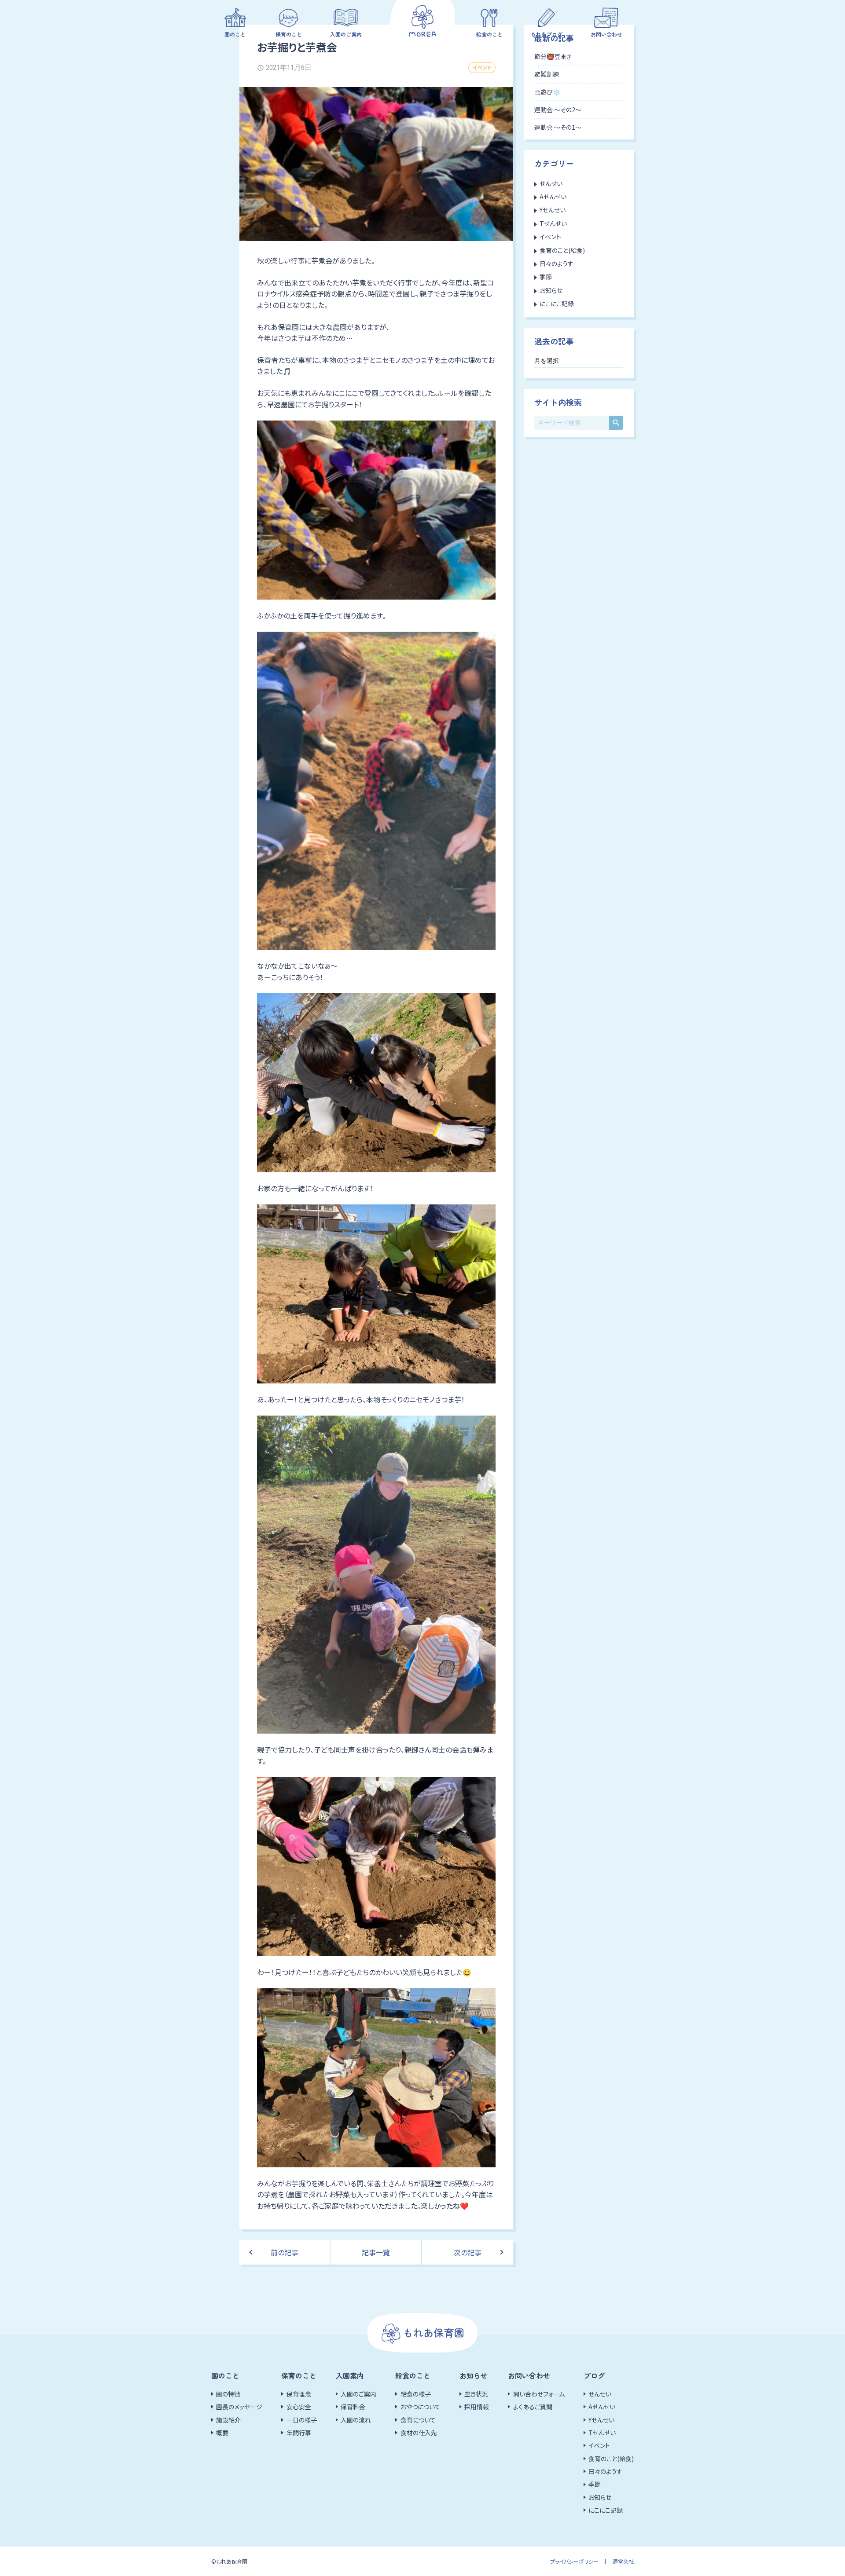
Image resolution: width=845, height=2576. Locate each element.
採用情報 (477, 2407)
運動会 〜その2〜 (558, 110)
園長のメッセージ (239, 2407)
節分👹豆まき (553, 56)
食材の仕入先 (419, 2433)
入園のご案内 (346, 34)
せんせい (551, 183)
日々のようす (557, 263)
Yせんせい (553, 210)
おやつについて (420, 2407)
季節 (546, 277)
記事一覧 (376, 2252)
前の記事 (285, 2252)
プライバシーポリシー (574, 2561)
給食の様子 (416, 2394)
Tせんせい (553, 223)
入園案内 (350, 2375)
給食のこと (489, 34)
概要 (222, 2433)
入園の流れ (356, 2420)
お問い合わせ (606, 34)
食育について (418, 2420)
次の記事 (468, 2252)
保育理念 (299, 2394)
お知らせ (551, 290)
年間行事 (299, 2433)
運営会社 (623, 2561)
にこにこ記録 (557, 304)
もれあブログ (547, 34)
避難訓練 (547, 74)
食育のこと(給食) (562, 250)
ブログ (594, 2375)
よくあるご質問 (533, 2407)
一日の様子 (301, 2420)
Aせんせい (553, 197)
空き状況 (476, 2394)
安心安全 (299, 2407)
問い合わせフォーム (539, 2394)
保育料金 (353, 2407)
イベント (482, 67)
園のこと (235, 34)
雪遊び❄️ (547, 92)
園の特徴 (228, 2394)
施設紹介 (228, 2420)
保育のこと (289, 34)
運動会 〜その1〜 (558, 127)
